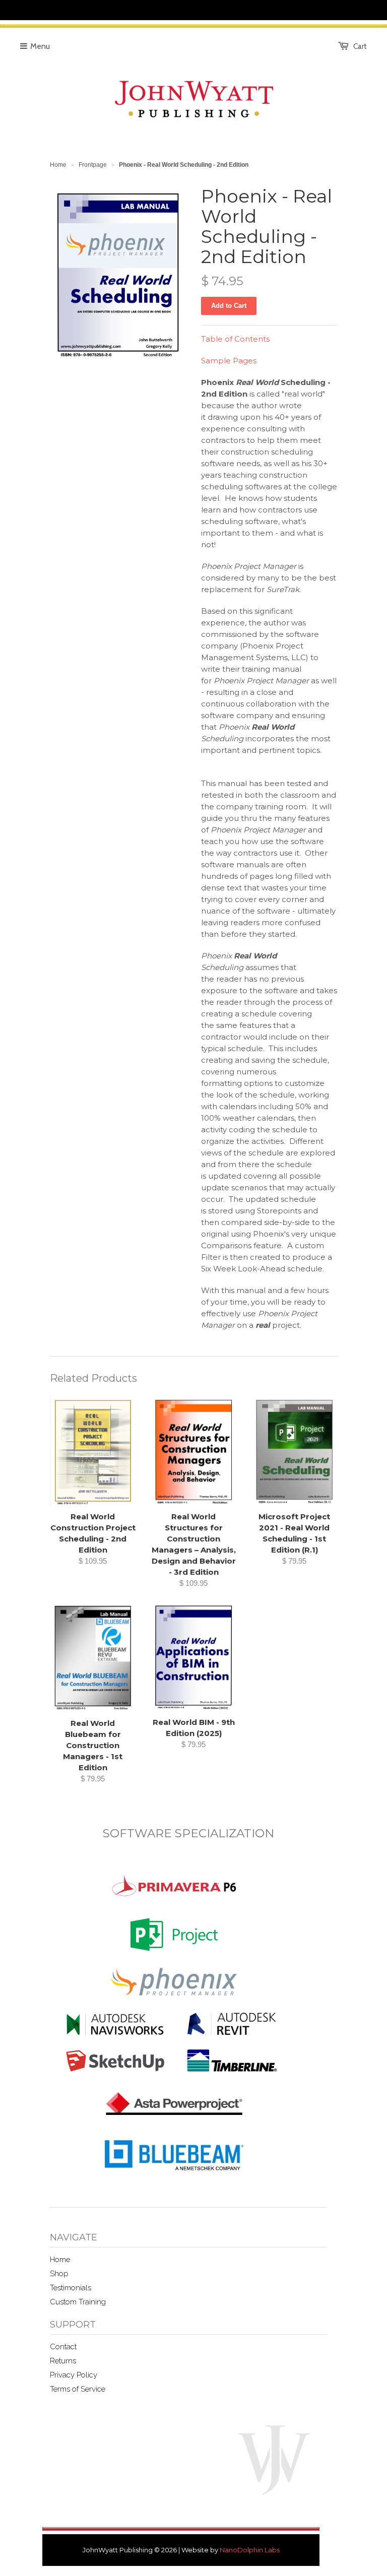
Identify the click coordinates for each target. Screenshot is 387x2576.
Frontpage (93, 165)
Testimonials (71, 2288)
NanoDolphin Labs (250, 2550)
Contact (63, 2347)
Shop (59, 2274)
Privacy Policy (74, 2375)
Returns (63, 2361)
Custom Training (78, 2302)
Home (60, 2260)
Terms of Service (78, 2389)
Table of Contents (235, 339)
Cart (360, 46)
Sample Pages (229, 361)
